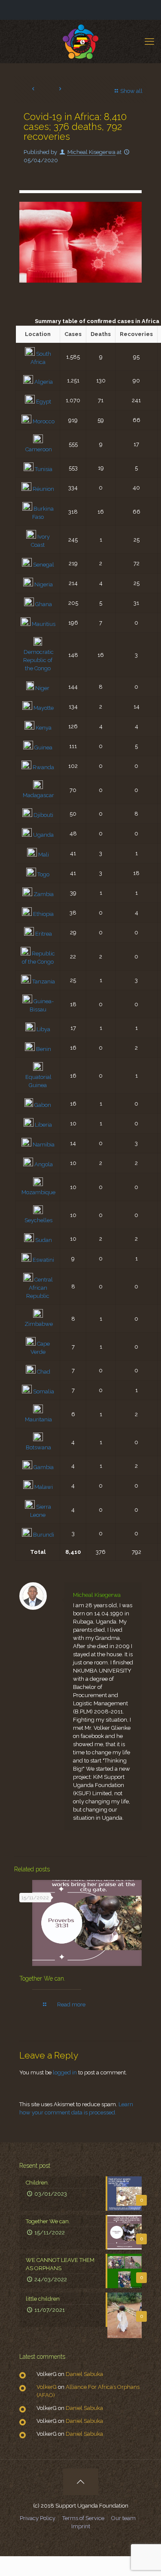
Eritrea (44, 934)
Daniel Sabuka (84, 2374)
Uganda (43, 835)
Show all (131, 91)
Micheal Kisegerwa (91, 152)
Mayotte (44, 708)
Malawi (44, 1487)
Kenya (44, 728)
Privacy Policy (38, 2518)
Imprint (81, 2526)
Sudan (44, 1240)
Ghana (44, 604)
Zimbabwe (39, 1324)
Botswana (38, 1447)
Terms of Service (83, 2518)
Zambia (44, 894)
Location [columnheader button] (38, 334)
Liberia (43, 1125)
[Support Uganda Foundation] (80, 41)
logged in (65, 2072)
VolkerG (47, 2387)
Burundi (44, 1535)
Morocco (44, 421)
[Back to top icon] (81, 2482)
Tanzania (44, 981)
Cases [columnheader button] (73, 334)
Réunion (43, 489)
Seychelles (38, 1220)
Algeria (44, 382)
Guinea (43, 747)
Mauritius (44, 624)
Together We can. (42, 1978)
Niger (42, 688)
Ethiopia (43, 914)
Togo (43, 874)
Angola (44, 1164)
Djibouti (43, 815)
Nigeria (44, 584)
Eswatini (43, 1260)
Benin (44, 1049)
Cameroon (39, 449)
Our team (123, 2518)
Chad (44, 1372)
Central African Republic (39, 1288)
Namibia (44, 1145)
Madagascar (38, 795)
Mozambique (38, 1192)
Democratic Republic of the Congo (38, 660)
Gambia (44, 1467)
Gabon (43, 1105)
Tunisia (44, 469)
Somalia (44, 1391)
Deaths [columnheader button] (101, 334)
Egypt (44, 402)
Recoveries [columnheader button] (136, 334)
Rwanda (43, 767)
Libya (43, 1029)
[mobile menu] (149, 41)
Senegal (44, 565)
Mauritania (38, 1419)
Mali (44, 855)
